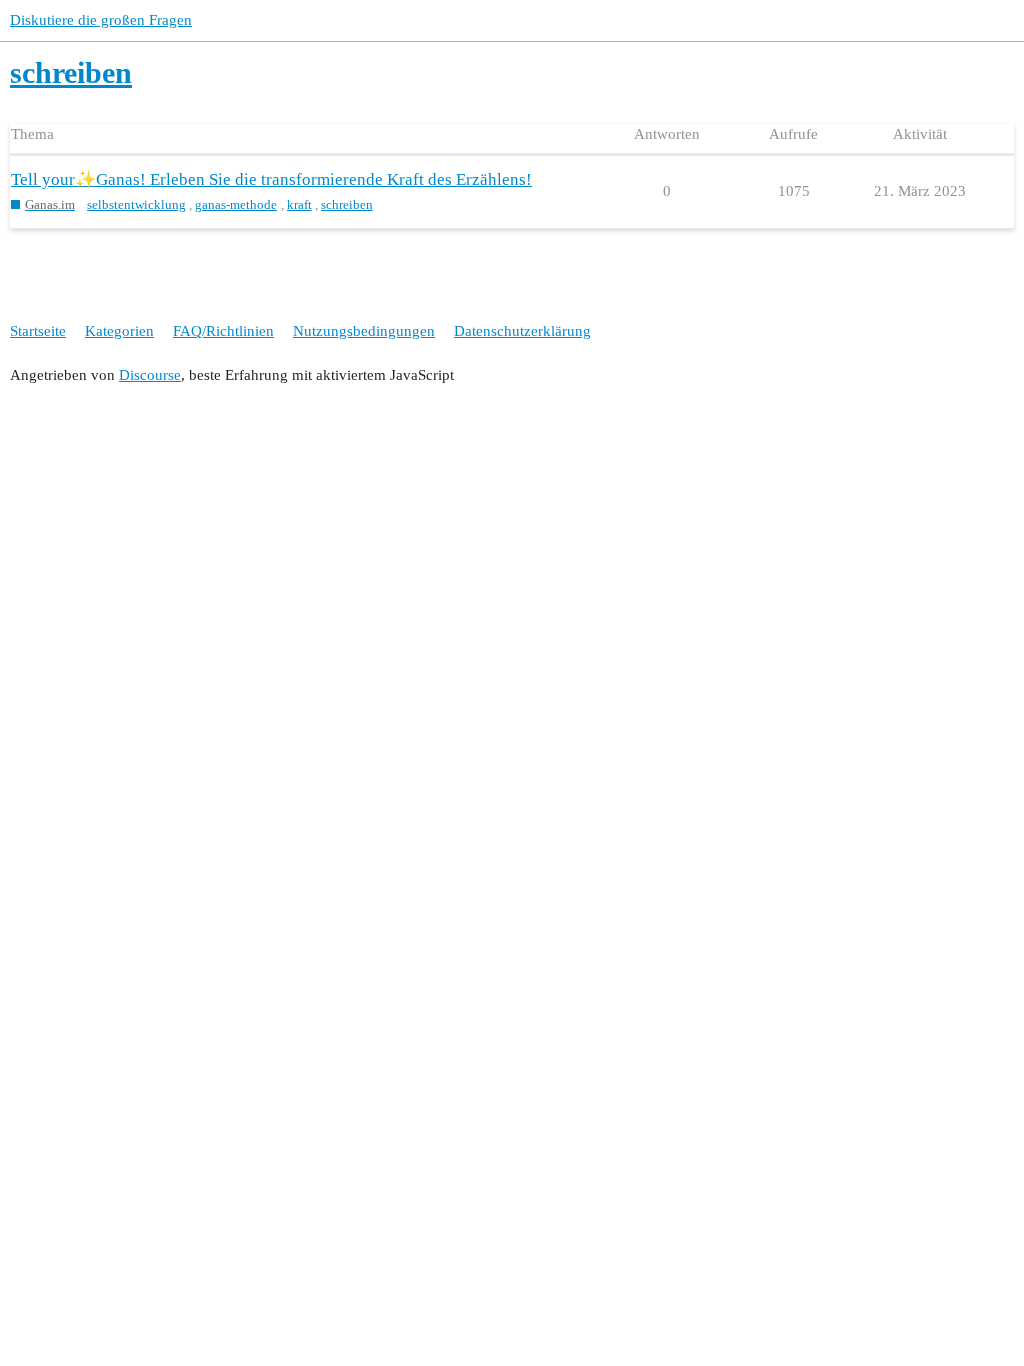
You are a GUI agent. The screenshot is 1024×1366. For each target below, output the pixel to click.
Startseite (38, 331)
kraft (299, 204)
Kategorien (119, 331)
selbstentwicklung (136, 204)
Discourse (150, 375)
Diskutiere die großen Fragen (101, 20)
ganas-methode (236, 204)
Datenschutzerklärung (522, 331)
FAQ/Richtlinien (223, 331)
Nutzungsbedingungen (364, 331)
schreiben (347, 204)
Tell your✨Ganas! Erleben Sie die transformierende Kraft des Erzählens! (271, 179)
